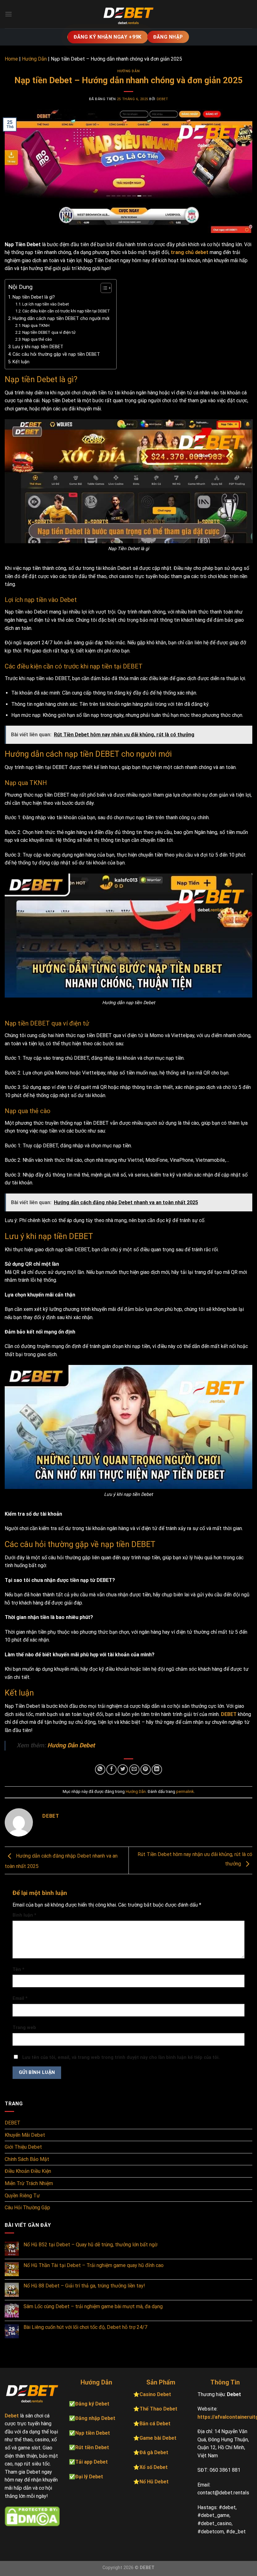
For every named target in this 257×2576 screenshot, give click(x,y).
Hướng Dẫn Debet (71, 1745)
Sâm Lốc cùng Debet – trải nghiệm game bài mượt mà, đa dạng (93, 2306)
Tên (18, 1970)
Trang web (24, 2028)
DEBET (229, 1714)
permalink (185, 1791)
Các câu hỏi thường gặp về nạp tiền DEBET (56, 354)
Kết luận (21, 362)
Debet (163, 99)
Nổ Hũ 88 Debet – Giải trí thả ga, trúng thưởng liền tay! (84, 2286)
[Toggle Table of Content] (103, 288)
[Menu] (8, 14)
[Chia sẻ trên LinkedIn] (157, 1770)
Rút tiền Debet (92, 2447)
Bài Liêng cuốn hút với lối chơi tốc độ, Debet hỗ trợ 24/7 (85, 2327)
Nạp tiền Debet (93, 2433)
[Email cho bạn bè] (134, 1770)
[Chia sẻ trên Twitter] (123, 1770)
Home (11, 59)
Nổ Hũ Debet (154, 2482)
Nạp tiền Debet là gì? (34, 297)
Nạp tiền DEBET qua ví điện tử (49, 332)
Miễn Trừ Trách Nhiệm (29, 2183)
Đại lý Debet (89, 2477)
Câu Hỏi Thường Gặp (27, 2208)
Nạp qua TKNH (36, 325)
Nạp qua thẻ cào (37, 339)
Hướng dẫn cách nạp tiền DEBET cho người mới (61, 319)
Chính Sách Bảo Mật (27, 2159)
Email (20, 1998)
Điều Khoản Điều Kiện (28, 2171)
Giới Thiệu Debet (23, 2147)
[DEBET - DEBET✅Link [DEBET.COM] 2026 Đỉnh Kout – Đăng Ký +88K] (128, 14)
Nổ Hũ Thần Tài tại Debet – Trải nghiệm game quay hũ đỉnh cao (94, 2265)
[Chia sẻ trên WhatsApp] (100, 1770)
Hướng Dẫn (34, 59)
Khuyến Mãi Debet (25, 2135)
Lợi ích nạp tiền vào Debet (46, 304)
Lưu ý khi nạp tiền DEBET (38, 347)
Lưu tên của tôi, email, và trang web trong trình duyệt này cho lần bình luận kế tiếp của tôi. (121, 2057)
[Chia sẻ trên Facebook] (111, 1770)
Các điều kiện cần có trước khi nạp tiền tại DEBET (66, 311)
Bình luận (24, 1915)
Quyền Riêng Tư (22, 2196)
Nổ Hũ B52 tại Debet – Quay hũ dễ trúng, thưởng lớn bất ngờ (90, 2245)
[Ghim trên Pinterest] (146, 1770)
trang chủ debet (190, 252)
